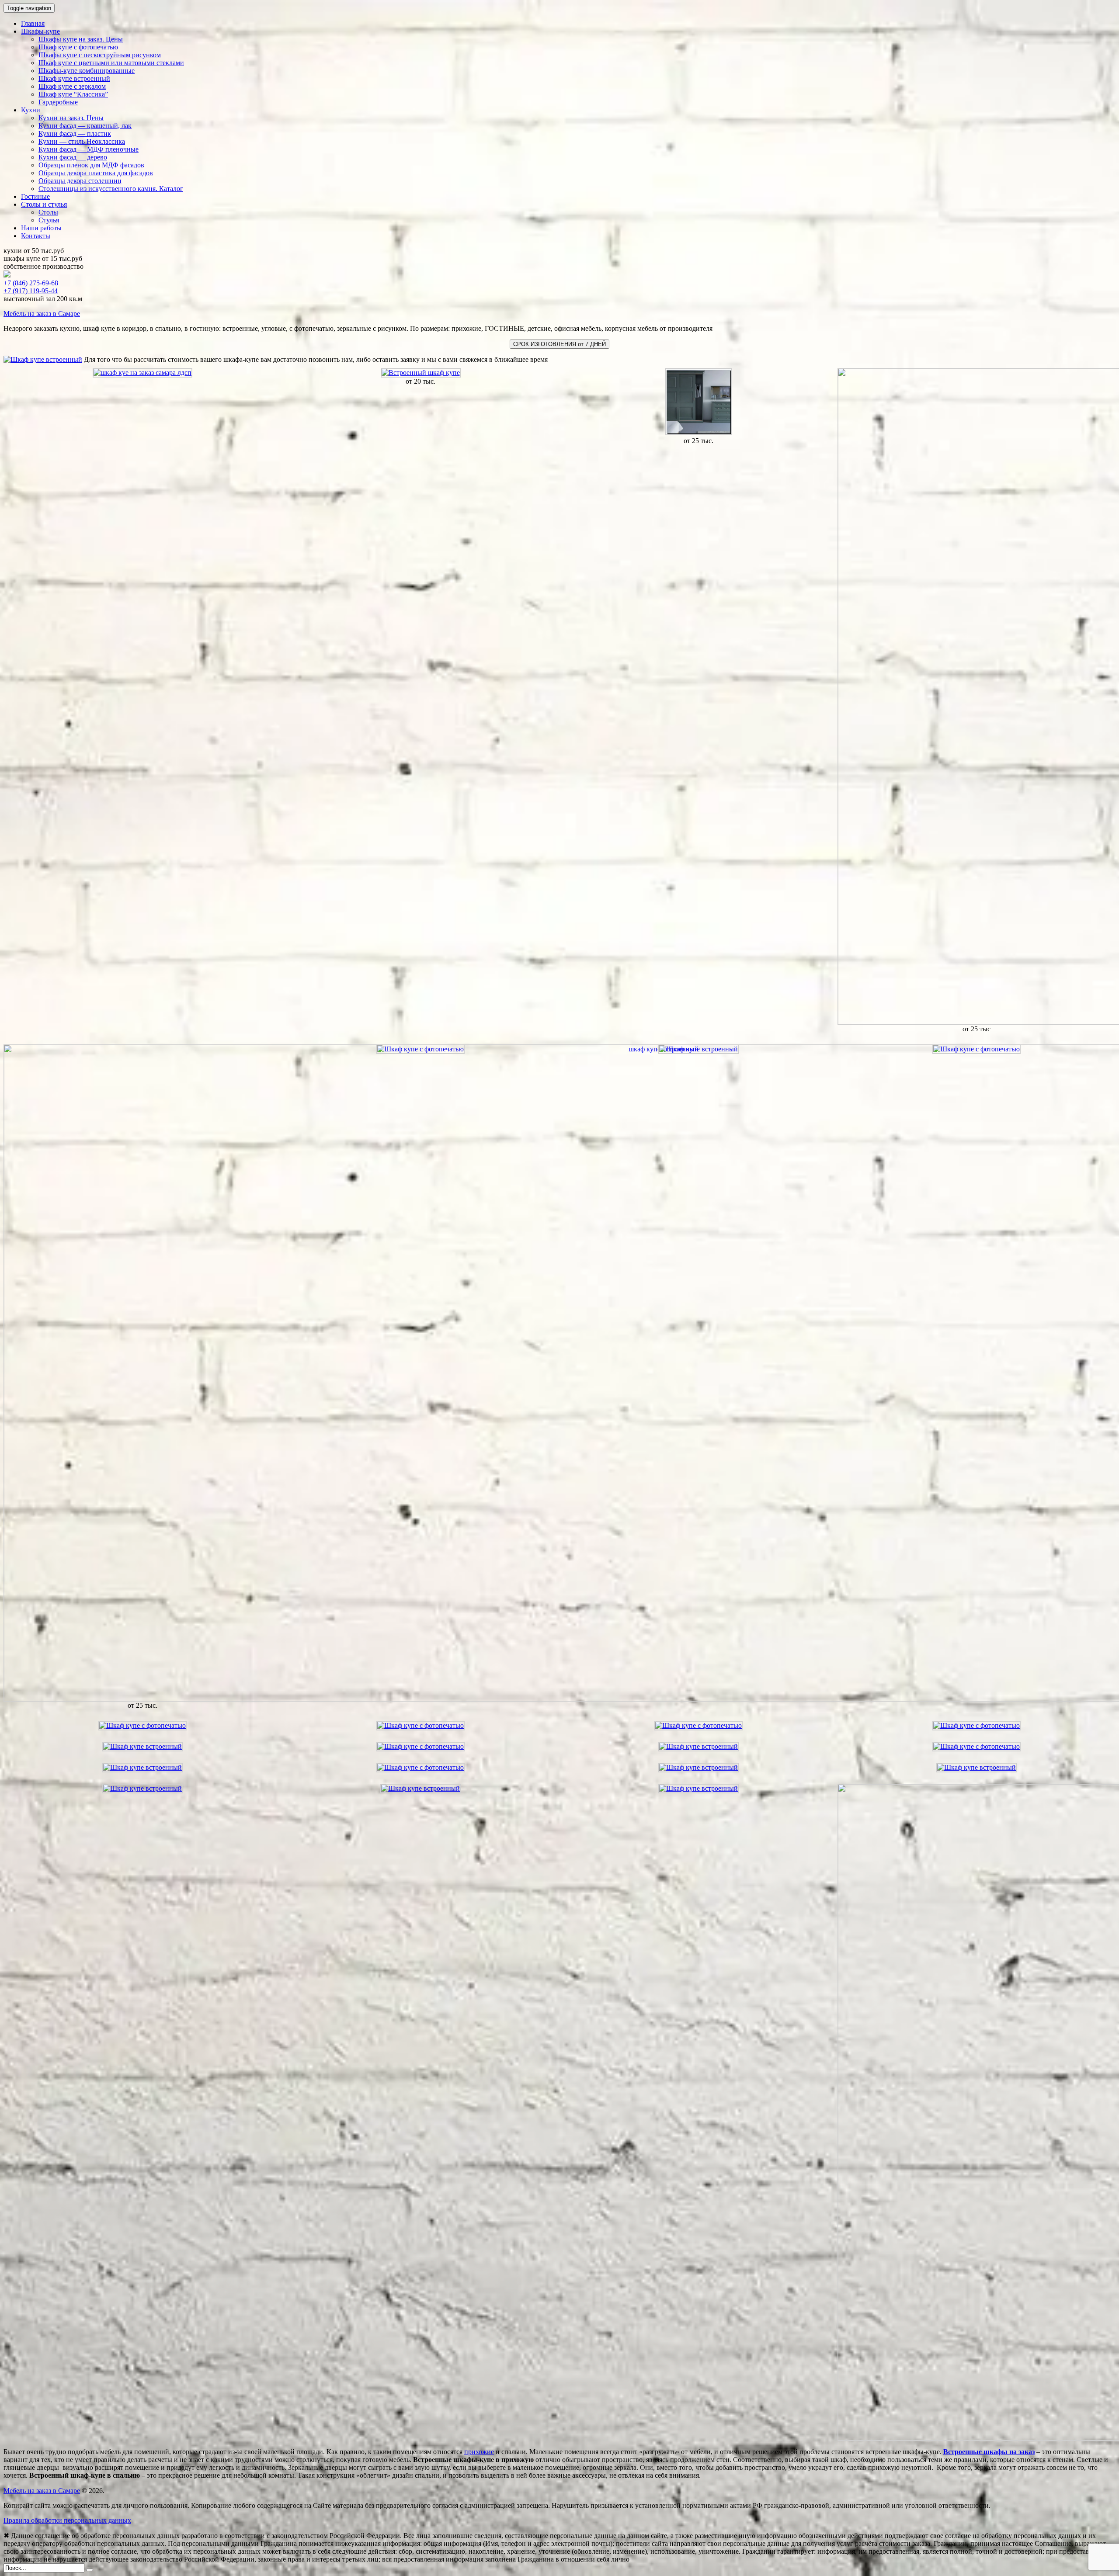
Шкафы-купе (40, 31)
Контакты (36, 236)
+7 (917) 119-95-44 (31, 291)
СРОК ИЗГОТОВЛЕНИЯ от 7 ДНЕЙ (559, 344)
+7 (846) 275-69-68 (31, 283)
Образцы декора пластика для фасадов (96, 173)
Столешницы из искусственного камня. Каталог (111, 189)
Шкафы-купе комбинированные (87, 71)
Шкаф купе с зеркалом (72, 86)
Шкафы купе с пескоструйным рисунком (100, 55)
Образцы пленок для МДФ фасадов (91, 165)
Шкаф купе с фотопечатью (78, 47)
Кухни (31, 110)
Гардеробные (58, 102)
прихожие (479, 2452)
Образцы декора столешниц (80, 181)
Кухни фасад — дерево (73, 157)
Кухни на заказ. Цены (71, 118)
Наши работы (41, 228)
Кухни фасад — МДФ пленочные (89, 149)
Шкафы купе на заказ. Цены (81, 39)
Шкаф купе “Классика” (73, 94)
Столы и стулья (44, 204)
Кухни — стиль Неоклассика (82, 141)
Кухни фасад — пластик (75, 133)
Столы (48, 212)
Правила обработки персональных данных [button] (67, 2520)
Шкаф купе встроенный (74, 78)
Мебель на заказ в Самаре (42, 314)
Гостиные (35, 196)
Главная (33, 23)
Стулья (49, 220)
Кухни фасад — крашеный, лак (85, 126)
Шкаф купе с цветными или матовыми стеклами (111, 63)
